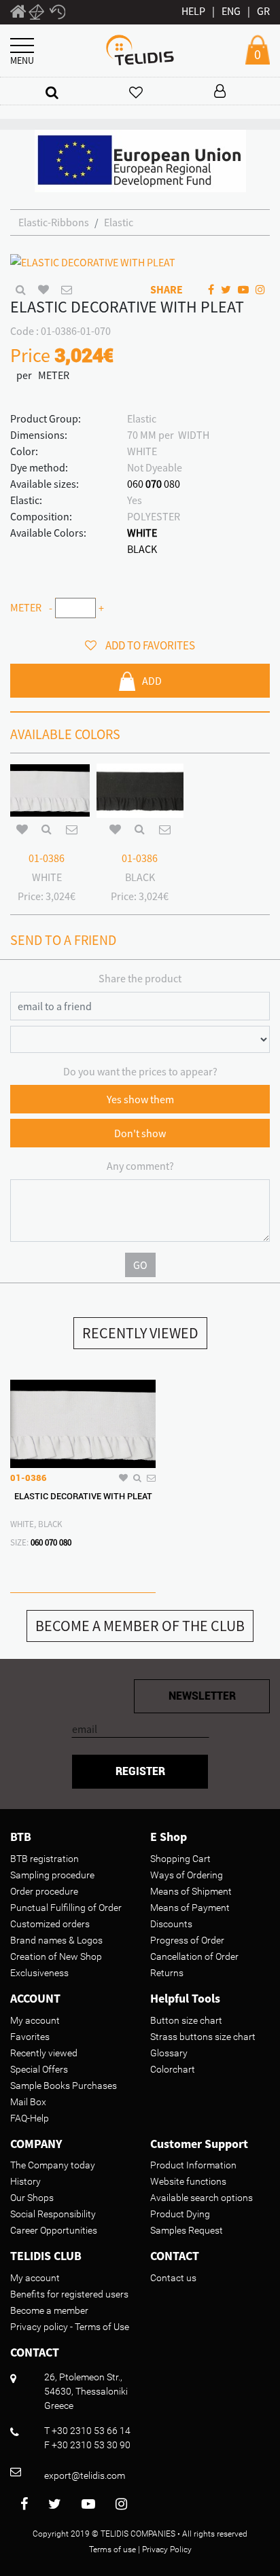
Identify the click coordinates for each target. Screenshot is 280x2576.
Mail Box (28, 2102)
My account (35, 2020)
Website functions (188, 2181)
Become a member (49, 2310)
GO (140, 1265)
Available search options (202, 2198)
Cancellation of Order (194, 1956)
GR (263, 11)
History (25, 2181)
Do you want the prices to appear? (140, 1071)
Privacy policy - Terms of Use (70, 2327)
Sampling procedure (52, 1875)
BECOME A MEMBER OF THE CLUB (140, 1626)
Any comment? (140, 1166)
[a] (52, 92)
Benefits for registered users (69, 2294)
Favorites (30, 2037)
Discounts (171, 1924)
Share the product (140, 978)
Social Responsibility (53, 2214)
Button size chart (186, 2020)
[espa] (140, 160)
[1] (18, 14)
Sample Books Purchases (64, 2086)
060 (135, 484)
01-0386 (47, 858)
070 (154, 484)
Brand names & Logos (56, 1940)
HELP (193, 11)
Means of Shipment (191, 1891)
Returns (167, 1973)
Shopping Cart (180, 1859)
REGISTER (140, 1771)
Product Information (193, 2165)
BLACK (142, 549)
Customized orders (50, 1924)
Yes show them (140, 1099)
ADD (152, 681)
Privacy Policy (167, 2550)
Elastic (119, 222)
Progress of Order (187, 1940)
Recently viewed (44, 2053)
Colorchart (173, 2069)
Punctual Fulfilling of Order (66, 1908)
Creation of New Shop (56, 1956)
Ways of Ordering (187, 1875)
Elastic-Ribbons (54, 222)
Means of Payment (190, 1908)
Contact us (173, 2278)
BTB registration (45, 1859)
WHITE (142, 533)
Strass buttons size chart (203, 2037)
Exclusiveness (39, 1973)
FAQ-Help (30, 2118)
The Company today (53, 2165)
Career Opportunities (54, 2230)
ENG (231, 11)
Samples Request (187, 2230)
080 (172, 484)
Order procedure (44, 1891)
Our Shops (32, 2198)
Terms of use (112, 2550)
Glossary (169, 2053)
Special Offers (39, 2069)
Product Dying (180, 2214)
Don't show (140, 1133)
